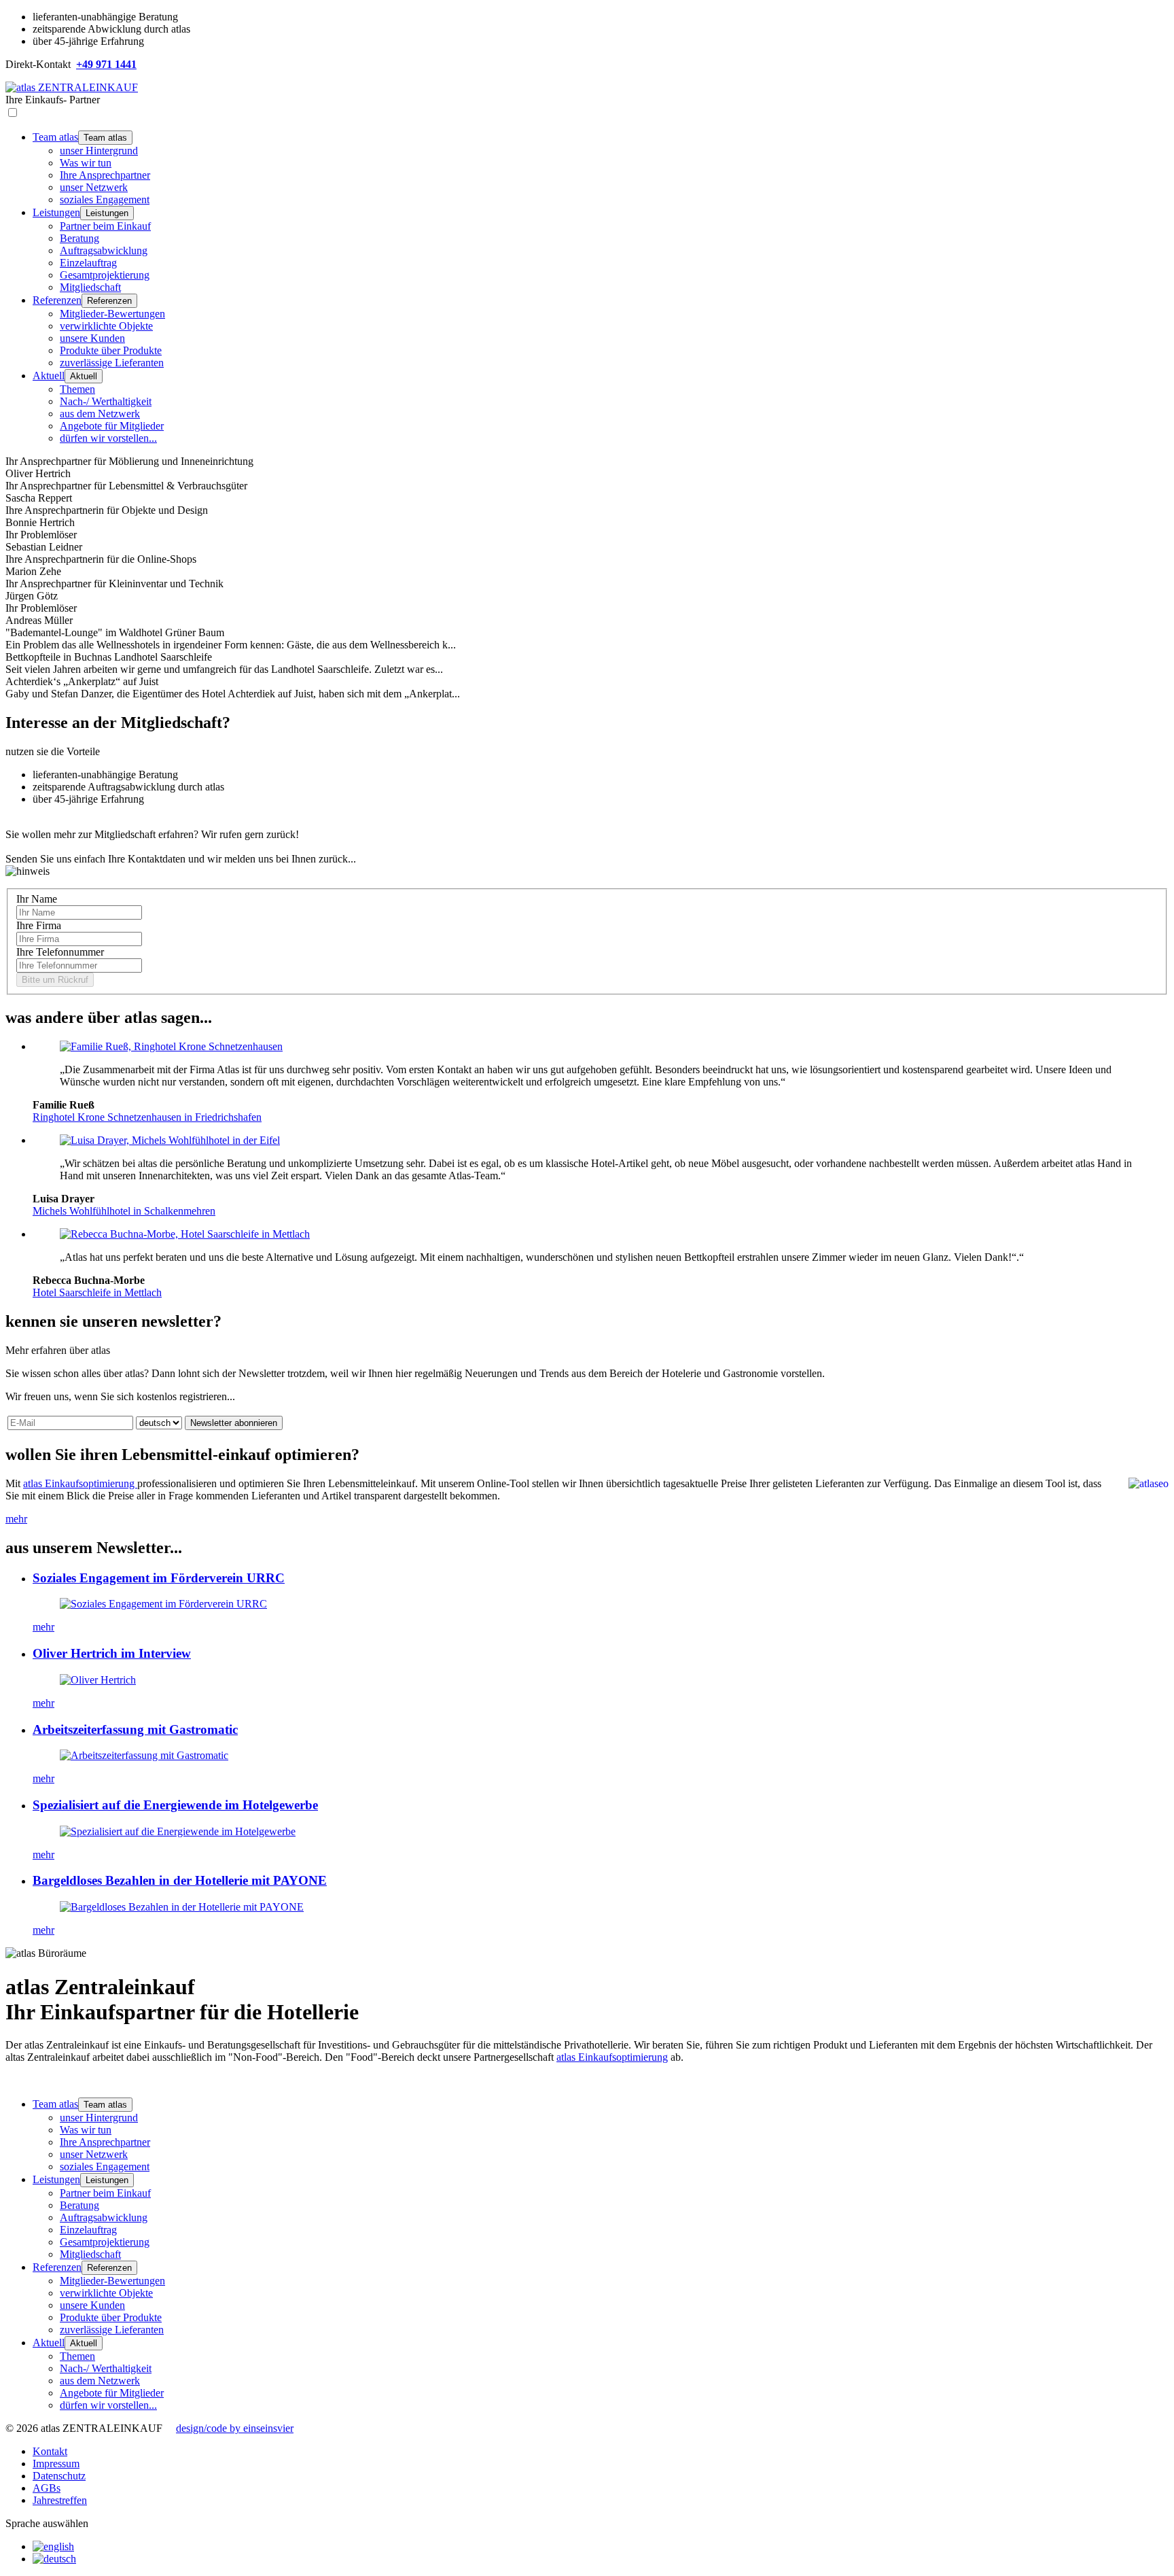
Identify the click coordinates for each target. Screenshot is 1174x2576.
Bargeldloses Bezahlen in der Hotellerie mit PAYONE (180, 1880)
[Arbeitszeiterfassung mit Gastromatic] (144, 1755)
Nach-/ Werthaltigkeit (106, 401)
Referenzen (57, 300)
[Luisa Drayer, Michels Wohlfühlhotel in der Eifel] (170, 1140)
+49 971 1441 (106, 64)
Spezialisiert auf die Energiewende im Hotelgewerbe (175, 1805)
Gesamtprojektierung (105, 275)
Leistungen (56, 212)
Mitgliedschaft (90, 287)
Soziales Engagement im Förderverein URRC (159, 1578)
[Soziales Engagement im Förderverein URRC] (163, 1604)
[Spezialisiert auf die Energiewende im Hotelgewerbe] (178, 1831)
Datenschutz (59, 2476)
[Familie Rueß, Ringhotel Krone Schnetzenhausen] (171, 1046)
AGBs (47, 2488)
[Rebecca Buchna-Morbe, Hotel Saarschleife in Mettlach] (185, 1234)
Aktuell (49, 376)
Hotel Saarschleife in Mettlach (97, 1292)
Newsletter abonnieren (234, 1423)
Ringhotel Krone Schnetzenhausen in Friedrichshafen (147, 1117)
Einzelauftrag (88, 263)
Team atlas (55, 137)
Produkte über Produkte (111, 350)
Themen (77, 389)
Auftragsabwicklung (104, 250)
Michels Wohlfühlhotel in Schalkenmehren (124, 1211)
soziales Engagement (105, 199)
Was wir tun (86, 163)
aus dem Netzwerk (100, 414)
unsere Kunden (92, 338)
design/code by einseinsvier (235, 2428)
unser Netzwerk (94, 187)
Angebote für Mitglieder (112, 426)
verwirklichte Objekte (106, 326)
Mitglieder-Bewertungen (112, 314)
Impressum (56, 2464)
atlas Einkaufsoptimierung (80, 1483)
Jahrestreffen (60, 2500)
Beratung (79, 238)
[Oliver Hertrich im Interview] (98, 1680)
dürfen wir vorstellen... (108, 438)
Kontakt (50, 2451)
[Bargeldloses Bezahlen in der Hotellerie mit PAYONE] (182, 1907)
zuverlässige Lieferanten (112, 363)
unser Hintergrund (99, 151)
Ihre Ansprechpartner (105, 175)
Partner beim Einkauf (105, 226)
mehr (16, 1519)
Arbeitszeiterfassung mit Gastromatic (135, 1729)
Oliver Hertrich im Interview (112, 1653)
